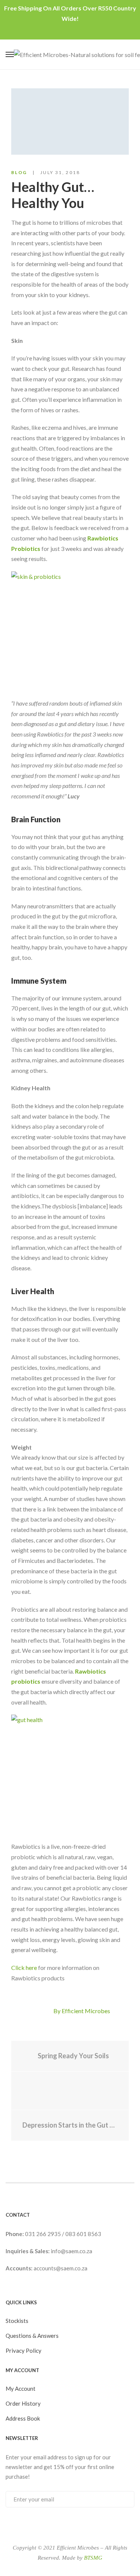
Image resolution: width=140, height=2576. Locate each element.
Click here (24, 1968)
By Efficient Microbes (82, 2011)
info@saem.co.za (71, 2251)
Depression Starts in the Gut (66, 2125)
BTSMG (93, 2558)
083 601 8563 (83, 2234)
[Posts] (70, 2091)
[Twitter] (46, 2011)
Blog (19, 172)
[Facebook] (32, 2011)
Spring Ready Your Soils (73, 2056)
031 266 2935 (43, 2234)
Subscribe (121, 2499)
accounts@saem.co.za (60, 2268)
